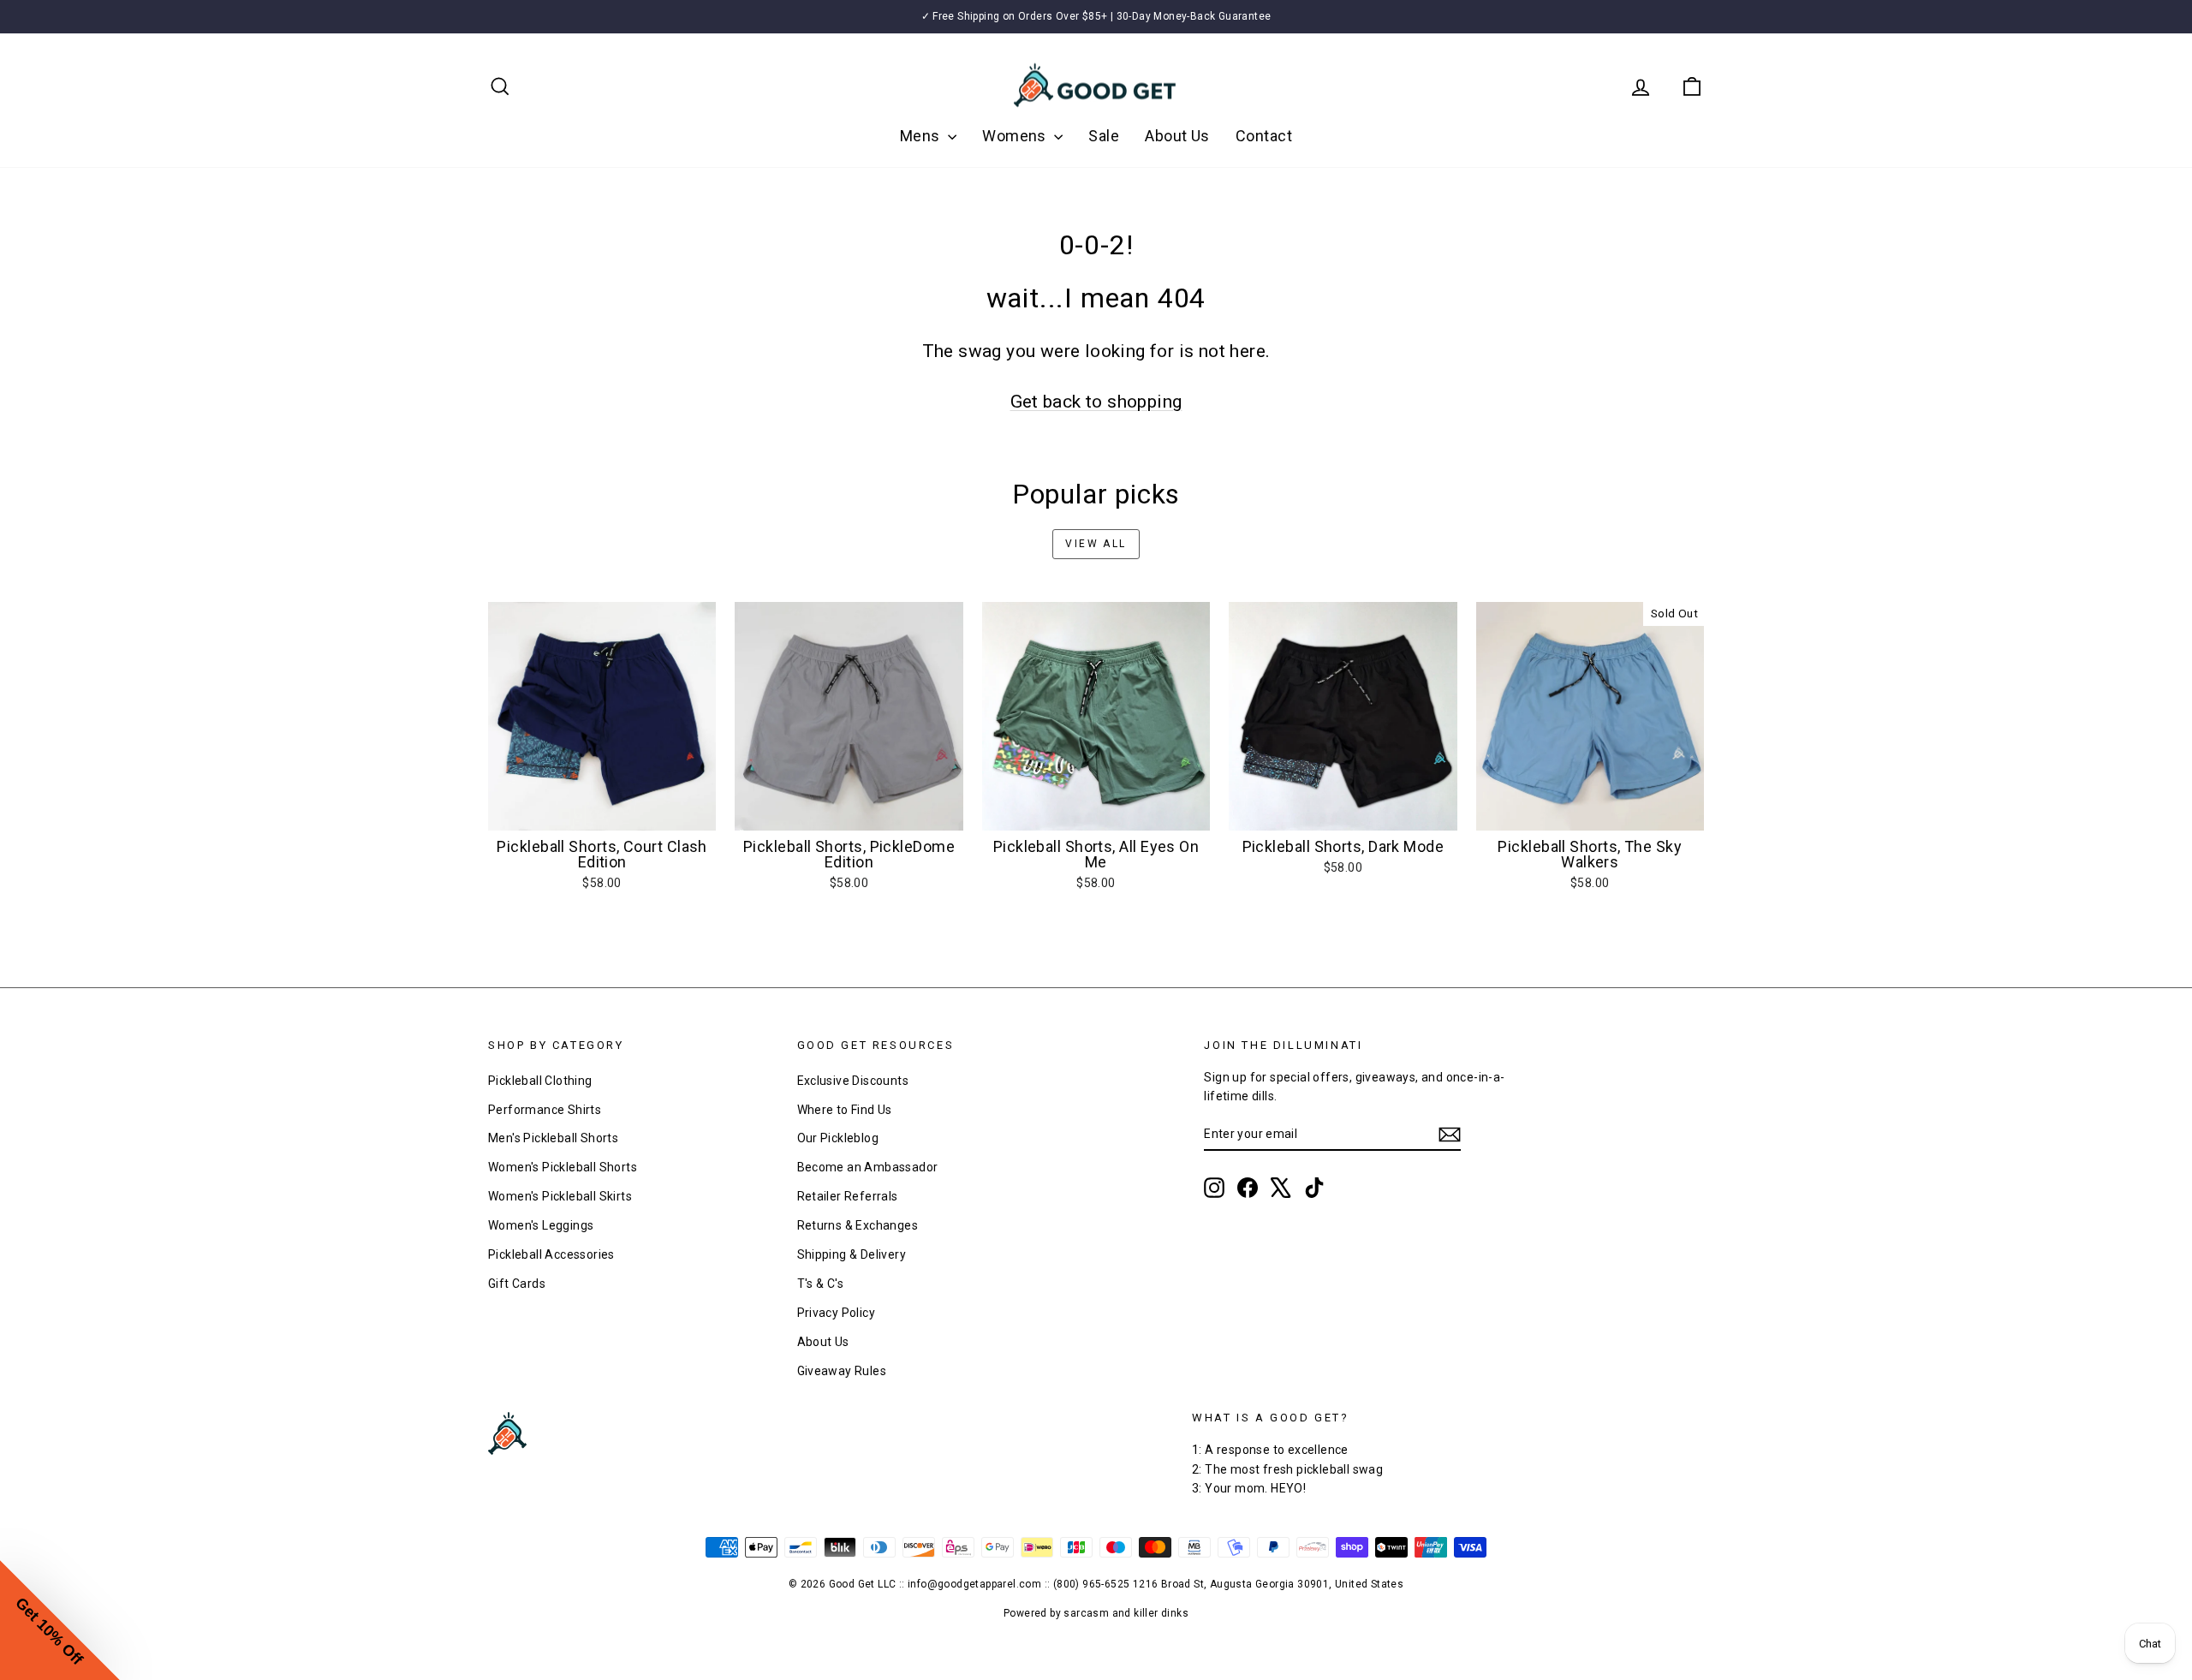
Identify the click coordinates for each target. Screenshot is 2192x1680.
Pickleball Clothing (540, 1081)
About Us (1177, 136)
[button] (60, 1620)
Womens (1016, 136)
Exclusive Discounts (853, 1081)
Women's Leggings (541, 1225)
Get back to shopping (1096, 402)
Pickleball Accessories (551, 1254)
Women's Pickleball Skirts (560, 1196)
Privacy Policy (837, 1313)
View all (1096, 544)
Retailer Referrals (848, 1196)
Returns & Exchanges (858, 1225)
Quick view (602, 813)
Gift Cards (517, 1284)
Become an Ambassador (868, 1167)
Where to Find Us (845, 1110)
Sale (1104, 136)
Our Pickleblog (838, 1138)
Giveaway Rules (842, 1371)
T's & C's (821, 1284)
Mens (922, 136)
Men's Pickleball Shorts (553, 1138)
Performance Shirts (545, 1110)
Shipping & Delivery (852, 1254)
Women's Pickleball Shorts (563, 1167)
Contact (1264, 136)
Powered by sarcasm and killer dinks (1096, 1613)
